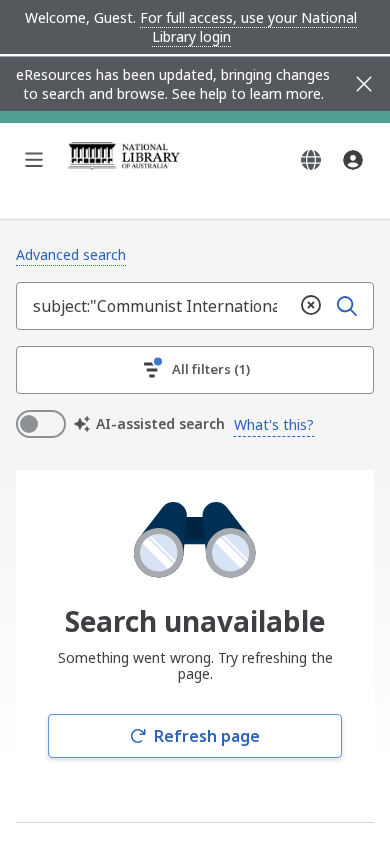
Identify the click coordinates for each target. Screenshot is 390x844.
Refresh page (207, 736)
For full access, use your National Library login (248, 27)
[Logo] (124, 160)
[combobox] (155, 306)
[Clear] (311, 306)
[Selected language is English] (311, 160)
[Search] (347, 306)
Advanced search (71, 254)
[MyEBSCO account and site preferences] (353, 160)
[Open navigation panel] (34, 160)
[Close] (364, 84)
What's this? (274, 424)
